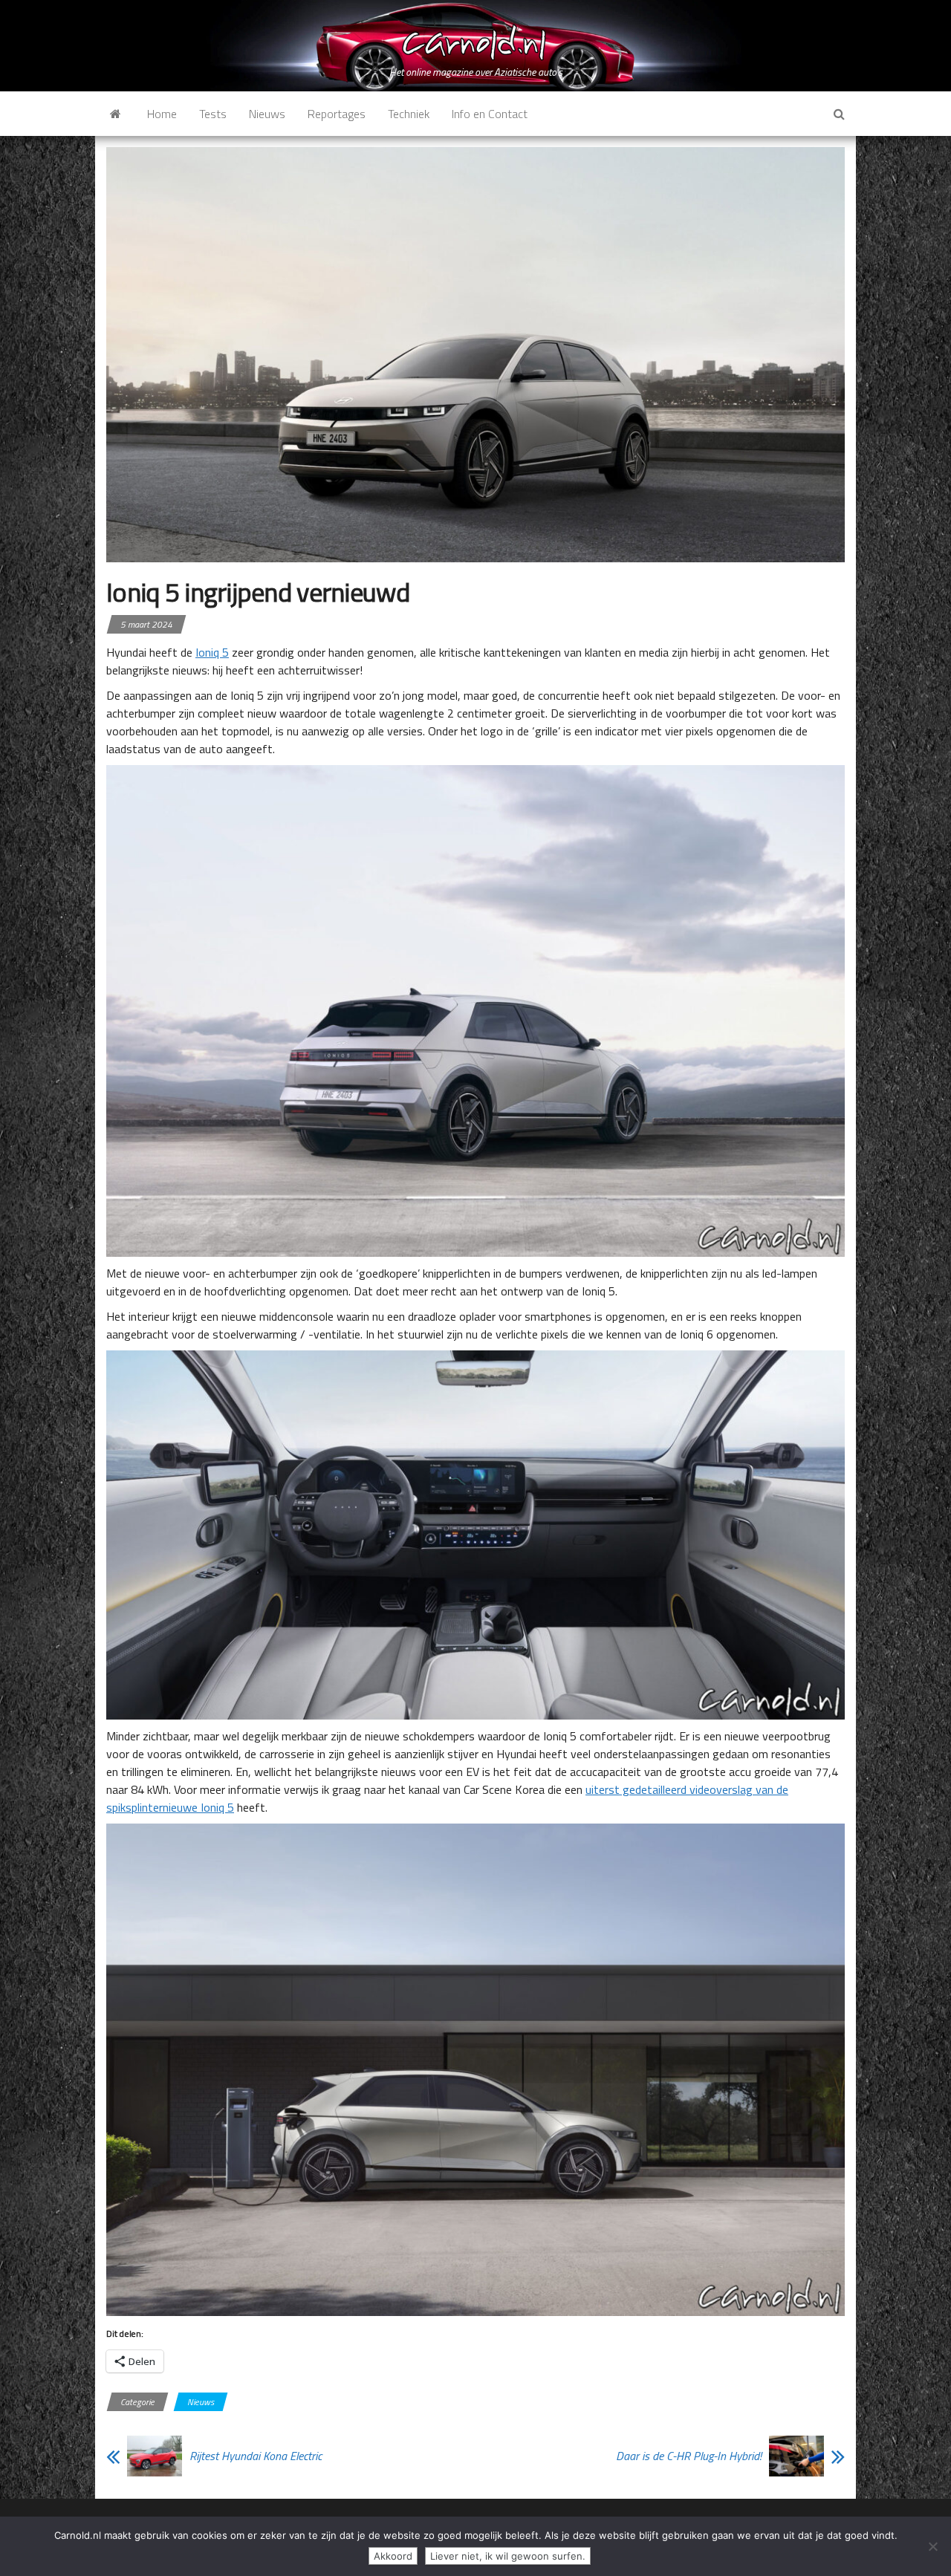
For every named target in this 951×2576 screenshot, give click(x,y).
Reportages (337, 114)
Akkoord (393, 2556)
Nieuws (267, 114)
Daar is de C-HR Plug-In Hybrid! (689, 2456)
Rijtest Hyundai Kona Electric (256, 2456)
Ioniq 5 (212, 652)
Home (162, 114)
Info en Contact (490, 114)
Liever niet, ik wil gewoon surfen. (508, 2556)
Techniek (409, 114)
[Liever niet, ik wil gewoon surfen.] (932, 2546)
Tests (213, 114)
